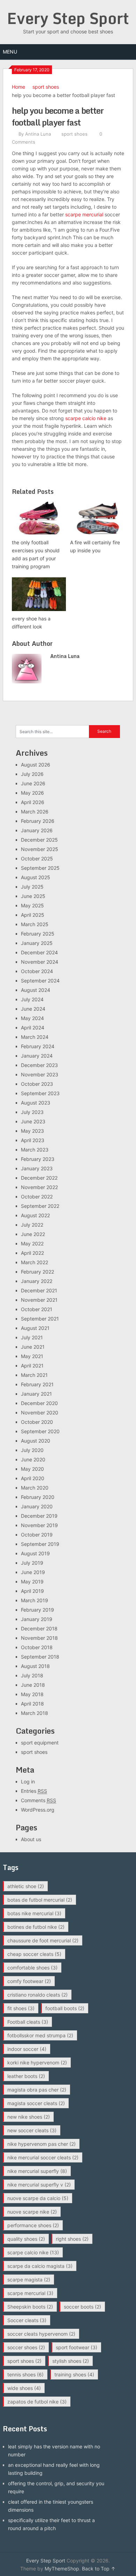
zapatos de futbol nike (37, 2402)
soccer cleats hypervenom (41, 2334)
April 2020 (33, 1478)
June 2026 (33, 783)
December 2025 (39, 840)
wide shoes (24, 2388)
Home (18, 87)
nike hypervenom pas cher (41, 2144)
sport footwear (77, 2347)
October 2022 (37, 1197)
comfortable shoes (32, 1968)
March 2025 (35, 924)
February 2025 (38, 934)
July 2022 (32, 1225)
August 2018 (35, 1666)
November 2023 (40, 1074)
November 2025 (40, 849)
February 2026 (38, 821)
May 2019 (32, 1582)
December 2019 (39, 1516)
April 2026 (33, 802)
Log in (28, 1781)
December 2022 (39, 1178)
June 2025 (33, 896)
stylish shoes (71, 2361)
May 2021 (32, 1356)
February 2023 (38, 1159)
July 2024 (32, 999)
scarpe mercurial (84, 214)
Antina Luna (38, 134)
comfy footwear (29, 1981)
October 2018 (37, 1647)
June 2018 (33, 1685)
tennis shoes (25, 2374)
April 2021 (32, 1366)
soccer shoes (26, 2347)
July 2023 (32, 1112)
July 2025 (32, 887)
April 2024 (33, 1028)
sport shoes (46, 87)
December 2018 (39, 1628)
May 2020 (32, 1469)
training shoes (74, 2374)
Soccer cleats (27, 2320)
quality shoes (26, 2239)
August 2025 (36, 877)
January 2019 (37, 1619)
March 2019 (35, 1600)
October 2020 (37, 1422)
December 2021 (39, 1290)
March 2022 (35, 1262)
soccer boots (82, 2307)
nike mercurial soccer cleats (43, 2157)
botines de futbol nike (36, 1927)
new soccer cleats (32, 2130)
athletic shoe (26, 1886)
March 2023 (35, 1150)
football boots (65, 2008)
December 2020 (39, 1403)
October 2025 (37, 858)
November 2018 (39, 1638)
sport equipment (40, 1743)
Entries (34, 1791)
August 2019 (35, 1553)
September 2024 (40, 981)
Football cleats (28, 2022)
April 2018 (32, 1704)
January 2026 (37, 830)
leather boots (26, 2076)
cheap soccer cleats (34, 1954)
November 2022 (39, 1187)
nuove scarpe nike (32, 2212)
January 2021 (36, 1394)
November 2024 (40, 962)
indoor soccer (27, 2049)
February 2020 (38, 1497)
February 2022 (37, 1272)
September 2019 (40, 1544)
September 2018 (40, 1657)
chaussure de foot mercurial (43, 1940)
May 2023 (32, 1131)
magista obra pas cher (37, 2090)
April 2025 (33, 915)
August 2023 (36, 1103)
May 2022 (32, 1243)
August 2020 (36, 1441)
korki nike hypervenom (37, 2063)
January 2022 (37, 1281)
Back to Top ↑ (99, 2569)
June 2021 (33, 1347)
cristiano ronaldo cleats (37, 1995)
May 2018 (32, 1694)
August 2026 (36, 765)
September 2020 (40, 1431)
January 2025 (37, 943)
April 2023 (33, 1140)
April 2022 (32, 1253)
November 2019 (39, 1525)
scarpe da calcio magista (40, 2266)
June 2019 (33, 1572)
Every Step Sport (68, 18)
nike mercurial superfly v (39, 2185)
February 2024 (38, 1046)
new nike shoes (29, 2117)
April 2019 (32, 1591)
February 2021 (37, 1384)
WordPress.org (38, 1810)
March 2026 (35, 812)
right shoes (72, 2239)
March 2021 (34, 1375)
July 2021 (32, 1337)
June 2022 (33, 1234)
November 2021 (39, 1300)
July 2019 (32, 1563)
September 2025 (40, 868)
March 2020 (35, 1488)
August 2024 (36, 990)
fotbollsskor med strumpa (40, 2035)
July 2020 (32, 1450)
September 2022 (40, 1206)
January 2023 (37, 1168)
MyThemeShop (62, 2569)
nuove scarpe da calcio (38, 2198)
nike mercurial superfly (37, 2171)
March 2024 (35, 1037)
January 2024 (37, 1056)
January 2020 (37, 1506)
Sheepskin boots (30, 2307)
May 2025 (32, 905)
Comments (39, 1800)
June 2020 (33, 1459)
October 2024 (37, 971)
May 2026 (32, 793)
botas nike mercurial (34, 1913)
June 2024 (33, 1009)
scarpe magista (29, 2280)
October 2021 (37, 1309)
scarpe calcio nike (86, 418)
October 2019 (37, 1535)
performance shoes (33, 2225)
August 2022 (35, 1215)
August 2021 (35, 1328)
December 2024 (39, 952)
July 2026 (32, 774)
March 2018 (35, 1713)
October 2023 (37, 1084)
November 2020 (40, 1413)
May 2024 (32, 1018)
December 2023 (39, 1065)
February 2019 (37, 1610)
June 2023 (33, 1121)
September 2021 (40, 1319)
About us (31, 1839)
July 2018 (32, 1675)
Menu (10, 52)
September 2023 (40, 1093)
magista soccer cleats (36, 2103)
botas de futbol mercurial (40, 1900)
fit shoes (21, 2008)
